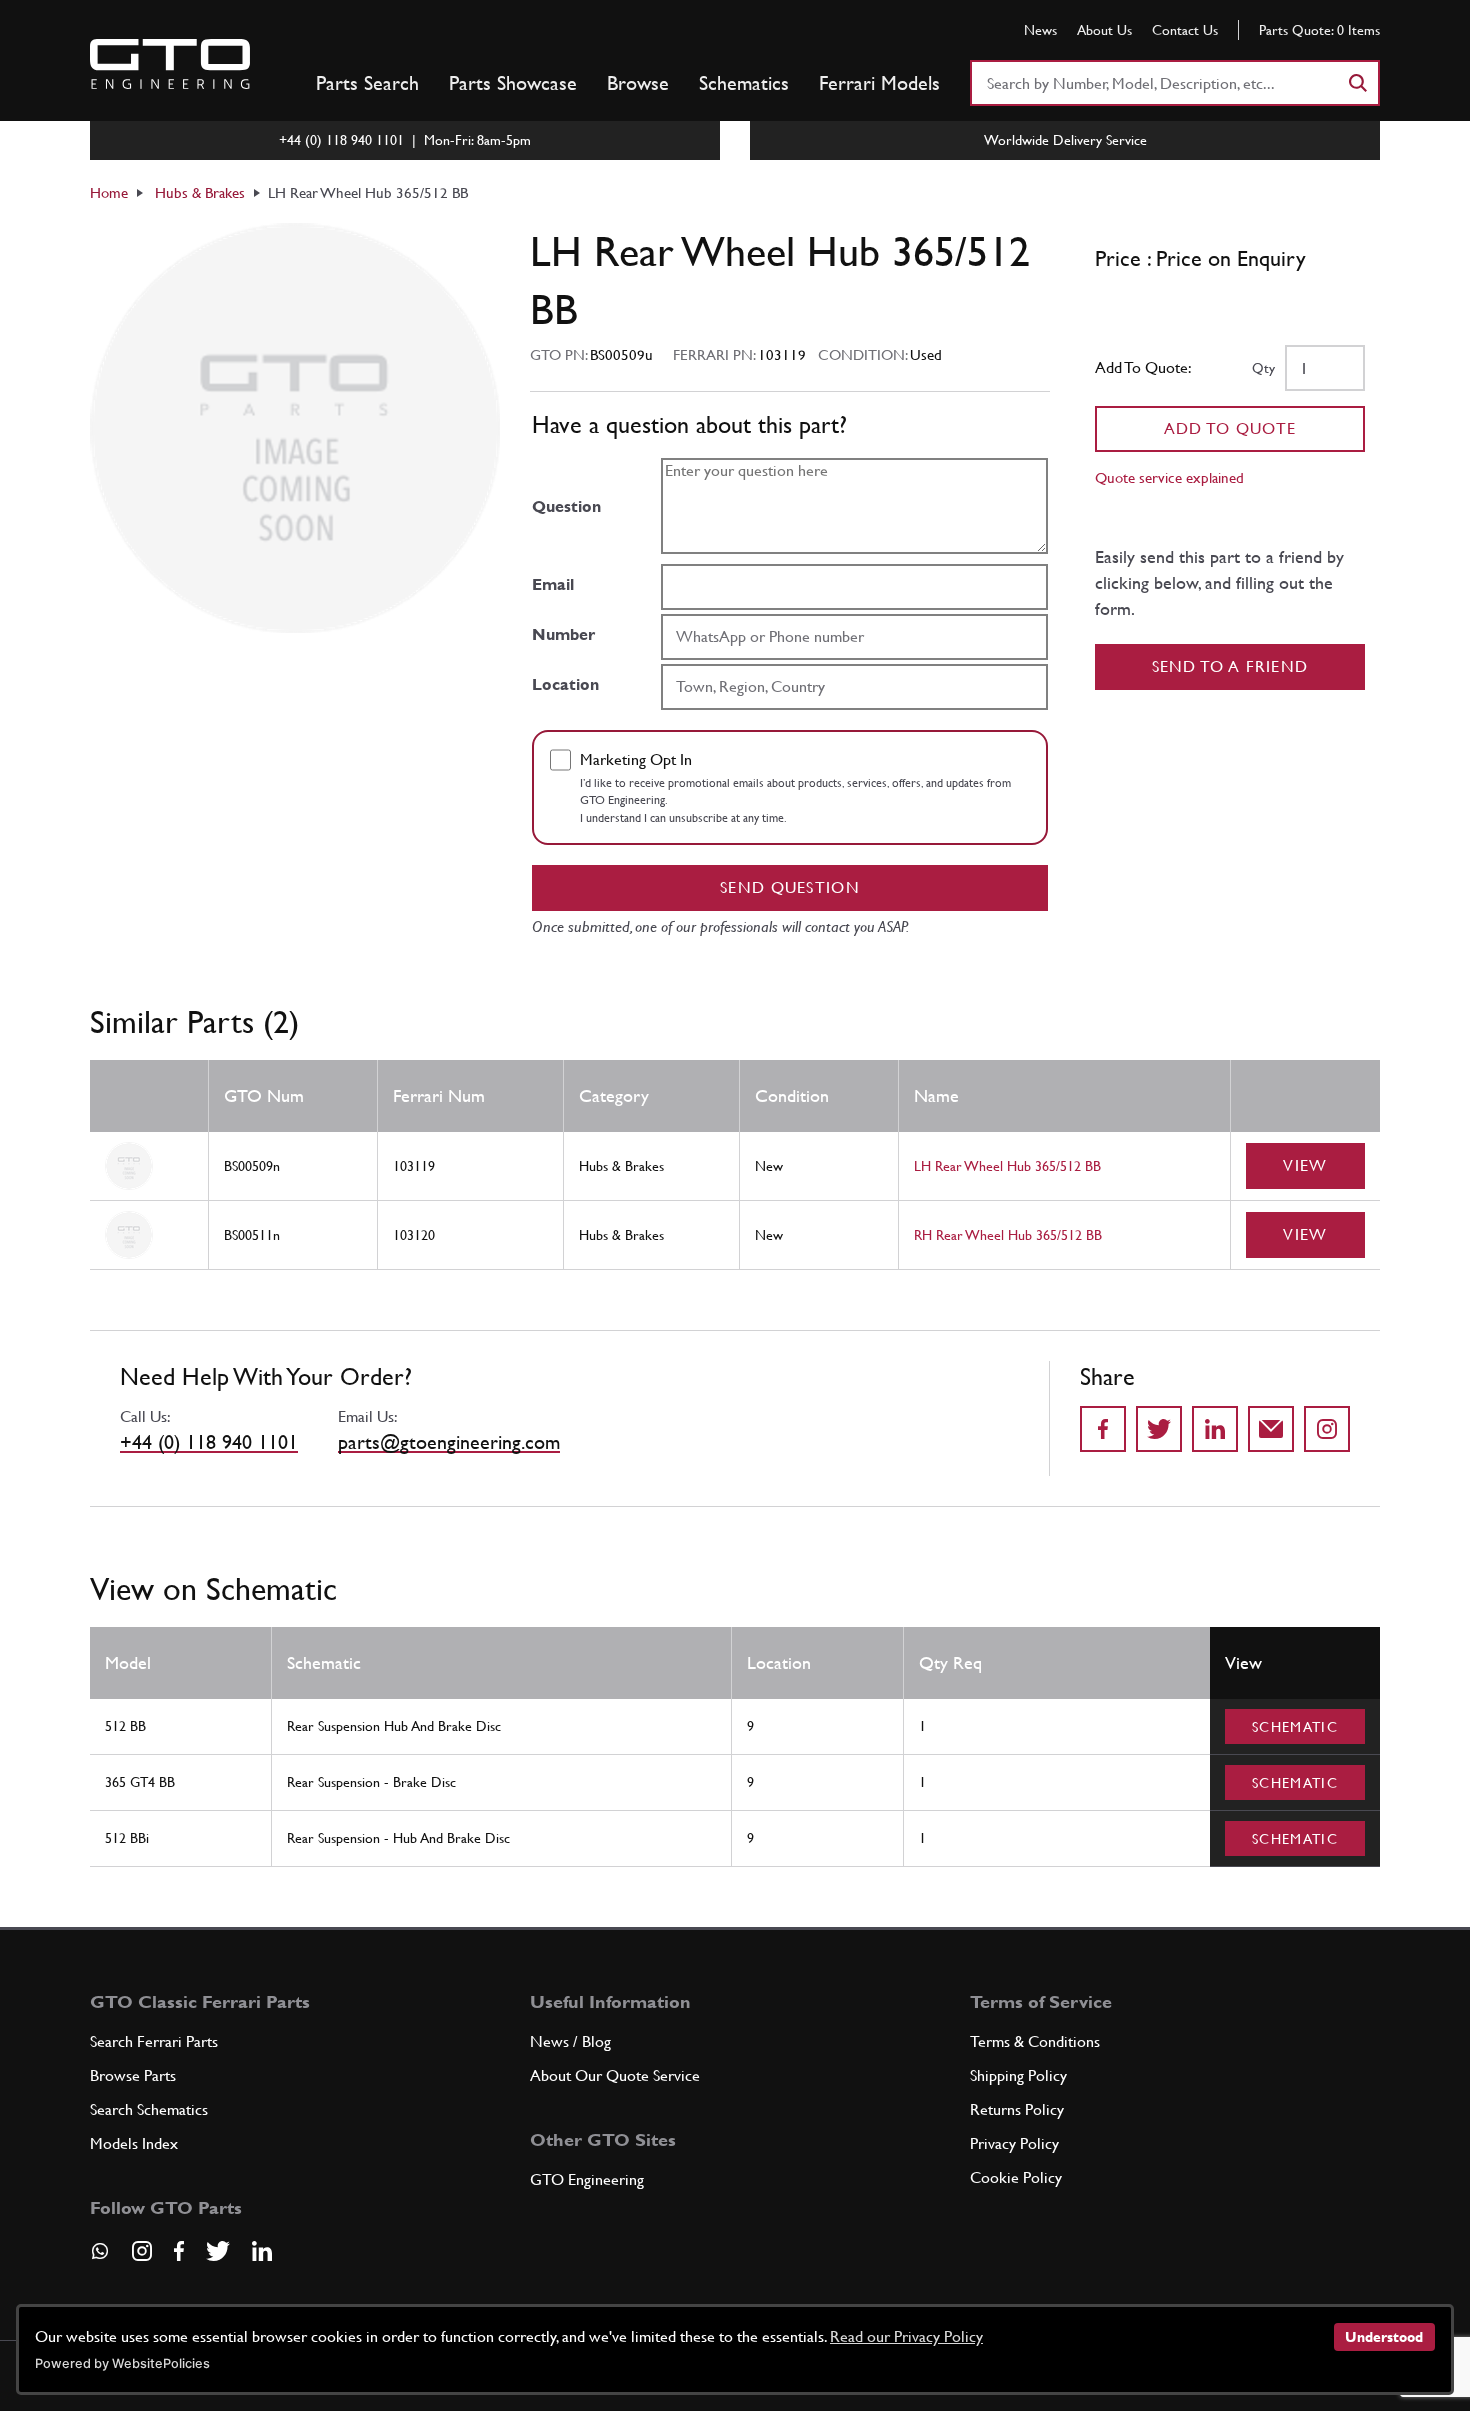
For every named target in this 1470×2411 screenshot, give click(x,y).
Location (565, 684)
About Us (1104, 30)
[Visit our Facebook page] (179, 2251)
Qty (1263, 368)
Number (563, 634)
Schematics (744, 83)
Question (566, 506)
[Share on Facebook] (1103, 1429)
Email (553, 584)
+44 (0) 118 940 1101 (209, 1442)
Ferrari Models (879, 83)
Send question (790, 887)
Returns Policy (1017, 2109)
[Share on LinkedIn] (1215, 1429)
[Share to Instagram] (1327, 1429)
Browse (638, 83)
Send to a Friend (1230, 666)
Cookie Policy (1016, 2177)
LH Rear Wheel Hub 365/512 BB (1007, 1166)
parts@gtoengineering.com (449, 1442)
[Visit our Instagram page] (142, 2251)
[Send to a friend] (1271, 1429)
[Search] (1357, 83)
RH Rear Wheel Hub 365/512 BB (1008, 1235)
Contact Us (1185, 30)
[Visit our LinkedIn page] (262, 2251)
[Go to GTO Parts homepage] (170, 64)
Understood (1384, 2337)
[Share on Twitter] (1159, 1429)
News (1040, 30)
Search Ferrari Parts (154, 2041)
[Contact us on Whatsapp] (100, 2258)
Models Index (134, 2143)
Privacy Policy (1014, 2143)
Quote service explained (1169, 477)
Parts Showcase (513, 83)
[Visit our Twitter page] (218, 2251)
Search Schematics (149, 2109)
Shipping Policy (1018, 2075)
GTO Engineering (587, 2179)
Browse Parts (133, 2075)
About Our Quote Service (615, 2075)
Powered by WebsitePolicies (122, 2363)
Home (109, 192)
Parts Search (367, 83)
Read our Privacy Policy (906, 2336)
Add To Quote (1230, 428)
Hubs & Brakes (200, 192)
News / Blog (570, 2041)
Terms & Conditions (1035, 2041)
